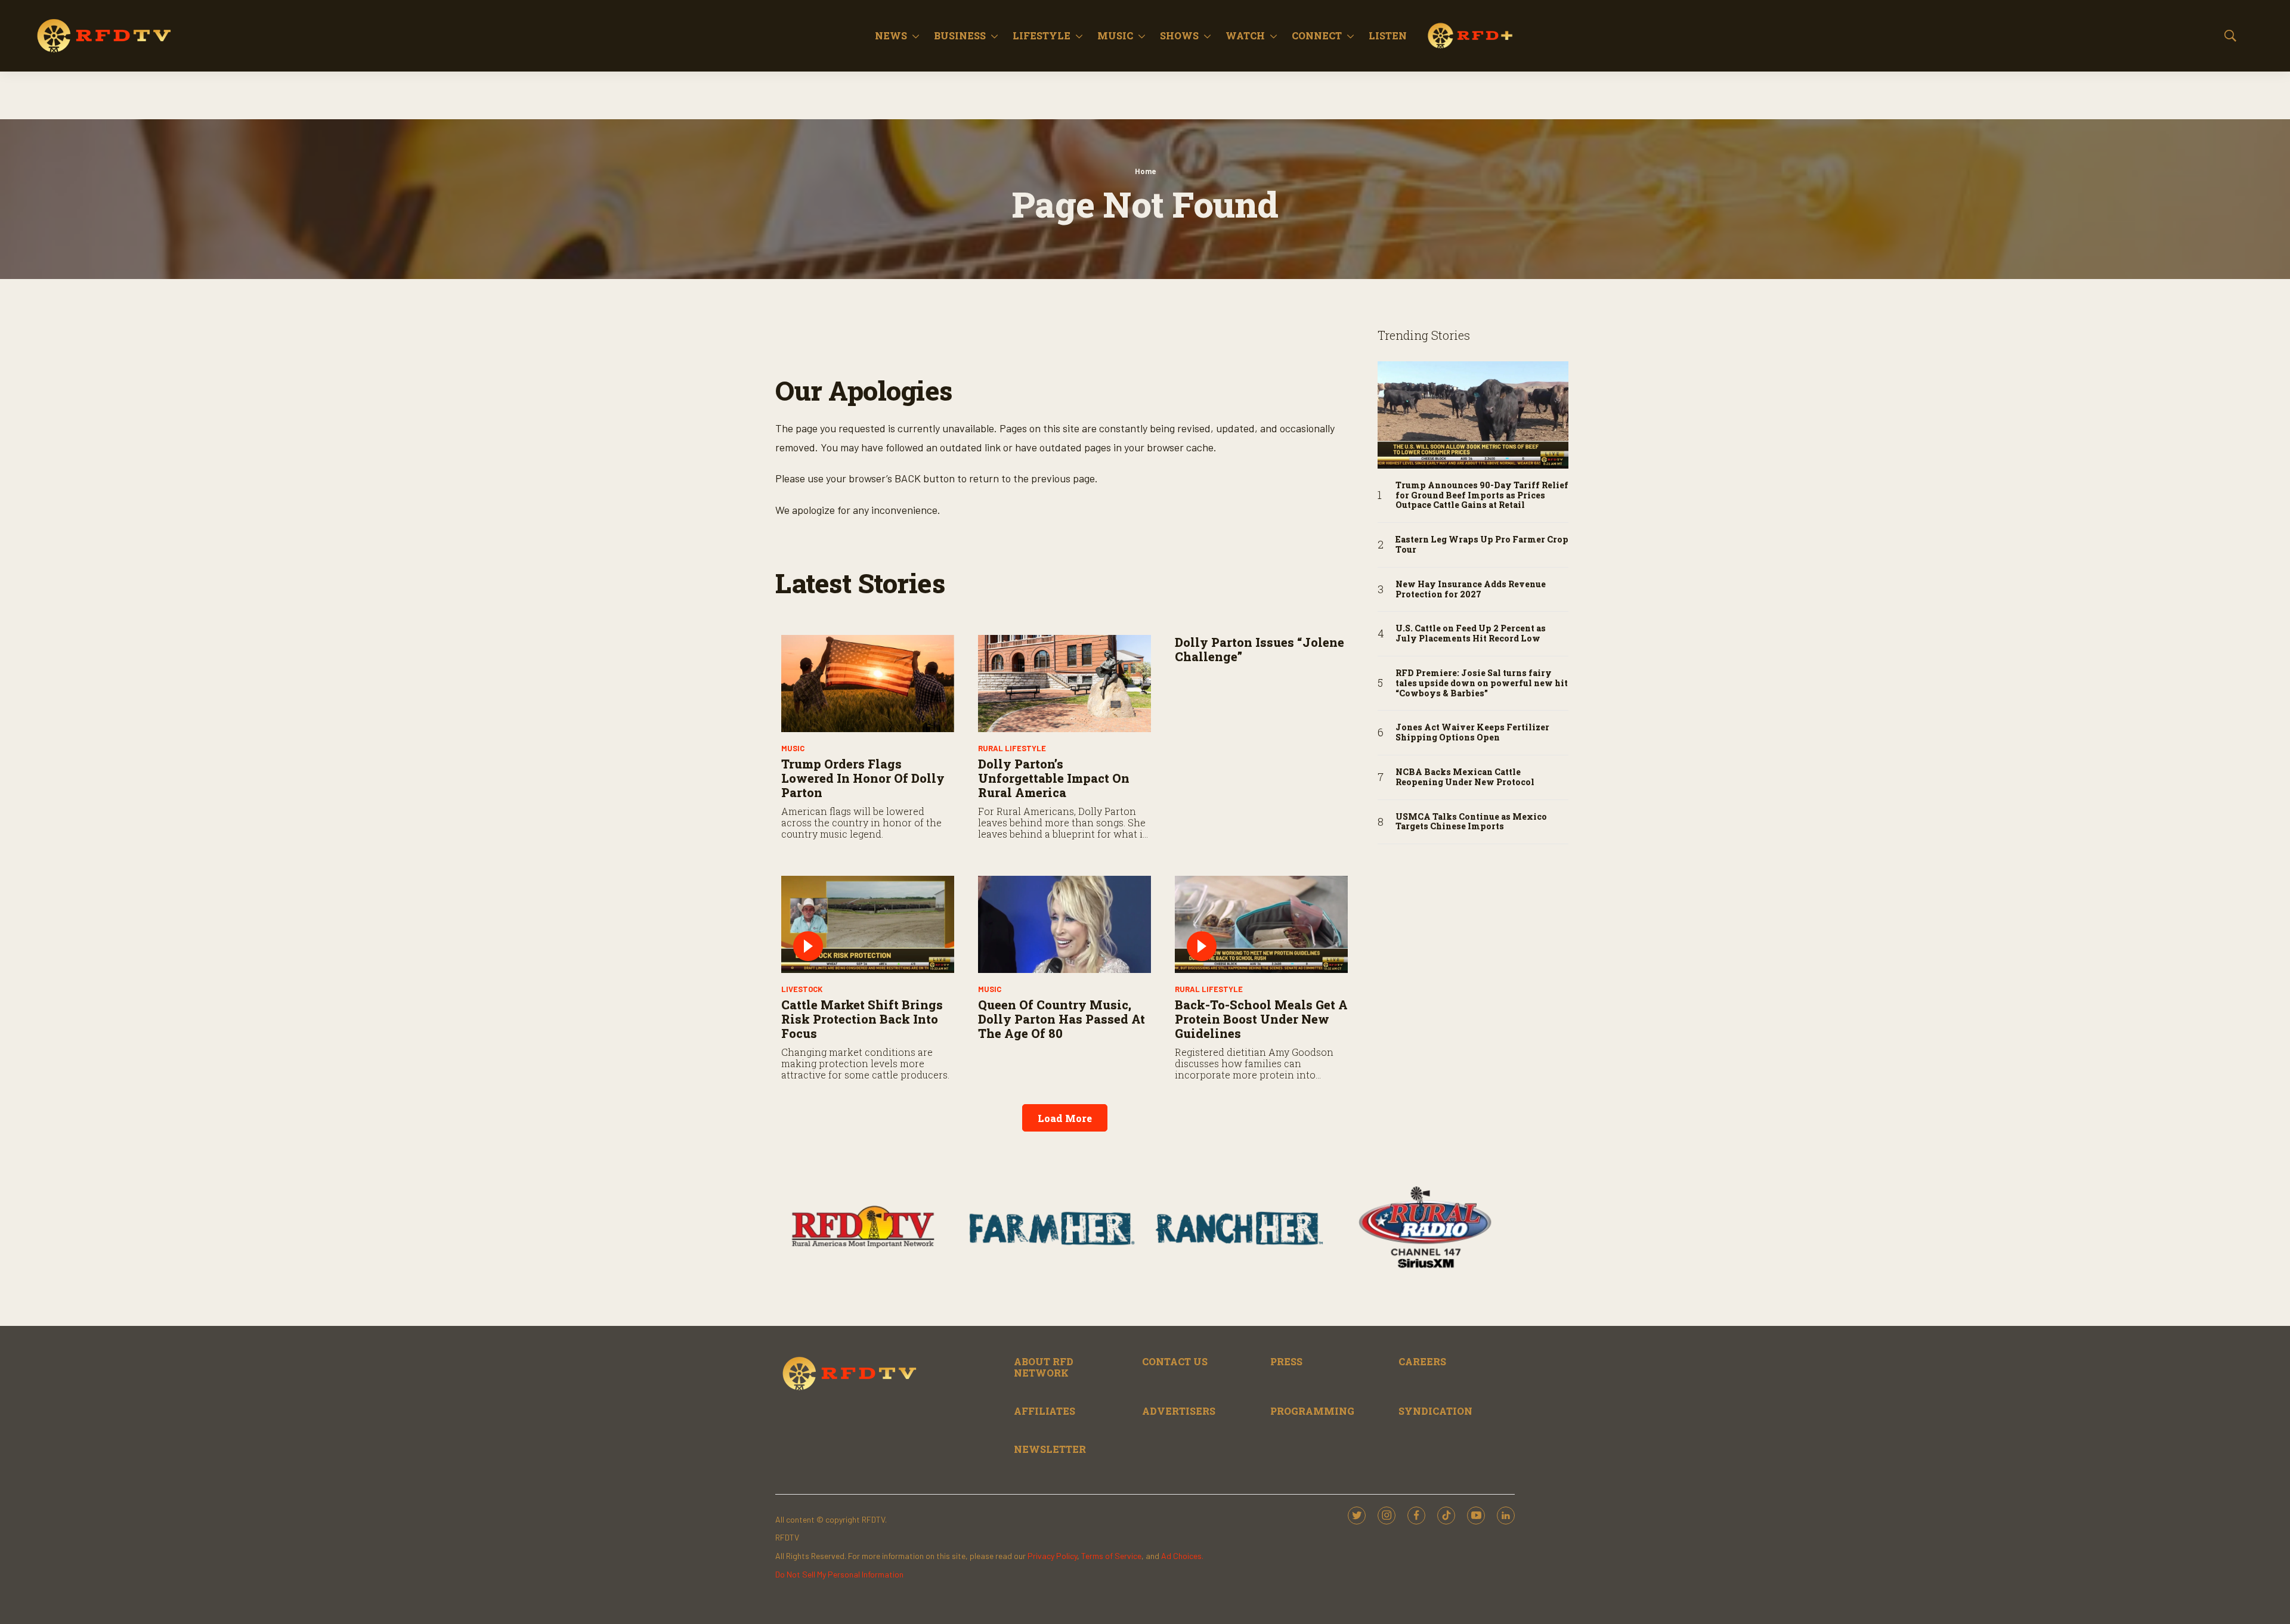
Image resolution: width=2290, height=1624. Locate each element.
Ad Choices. (1182, 1556)
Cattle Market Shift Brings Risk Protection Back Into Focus (862, 1019)
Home (1145, 171)
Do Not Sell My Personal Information (839, 1574)
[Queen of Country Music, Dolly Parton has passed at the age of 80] (1064, 924)
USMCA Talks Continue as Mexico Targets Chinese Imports (1471, 822)
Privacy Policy (1052, 1556)
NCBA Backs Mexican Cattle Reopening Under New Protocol (1465, 777)
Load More (1065, 1118)
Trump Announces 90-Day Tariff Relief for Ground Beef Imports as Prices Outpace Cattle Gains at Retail (1482, 495)
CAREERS (1422, 1361)
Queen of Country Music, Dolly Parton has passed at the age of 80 (1062, 1019)
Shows (1179, 35)
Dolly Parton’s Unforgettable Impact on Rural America (1054, 778)
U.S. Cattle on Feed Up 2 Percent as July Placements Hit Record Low (1471, 634)
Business (960, 35)
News (891, 35)
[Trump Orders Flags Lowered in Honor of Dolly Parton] (868, 684)
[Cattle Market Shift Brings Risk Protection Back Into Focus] (868, 924)
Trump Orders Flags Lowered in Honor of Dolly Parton (863, 778)
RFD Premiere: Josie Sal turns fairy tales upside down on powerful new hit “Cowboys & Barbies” (1482, 683)
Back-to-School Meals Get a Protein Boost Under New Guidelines (1261, 1019)
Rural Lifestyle (1012, 748)
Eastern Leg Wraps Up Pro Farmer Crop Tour (1482, 545)
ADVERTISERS (1179, 1411)
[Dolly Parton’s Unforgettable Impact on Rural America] (1064, 684)
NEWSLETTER (1050, 1449)
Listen (1388, 35)
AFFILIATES (1045, 1411)
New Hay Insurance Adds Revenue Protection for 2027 (1471, 590)
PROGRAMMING (1312, 1411)
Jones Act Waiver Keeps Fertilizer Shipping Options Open (1472, 733)
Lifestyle (1042, 35)
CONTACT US (1175, 1361)
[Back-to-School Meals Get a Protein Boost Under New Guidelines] (1261, 924)
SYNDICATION (1435, 1411)
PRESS (1286, 1361)
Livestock (802, 989)
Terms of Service (1111, 1556)
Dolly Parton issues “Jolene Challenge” (1259, 649)
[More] (916, 36)
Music (1115, 35)
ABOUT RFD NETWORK (1044, 1367)
